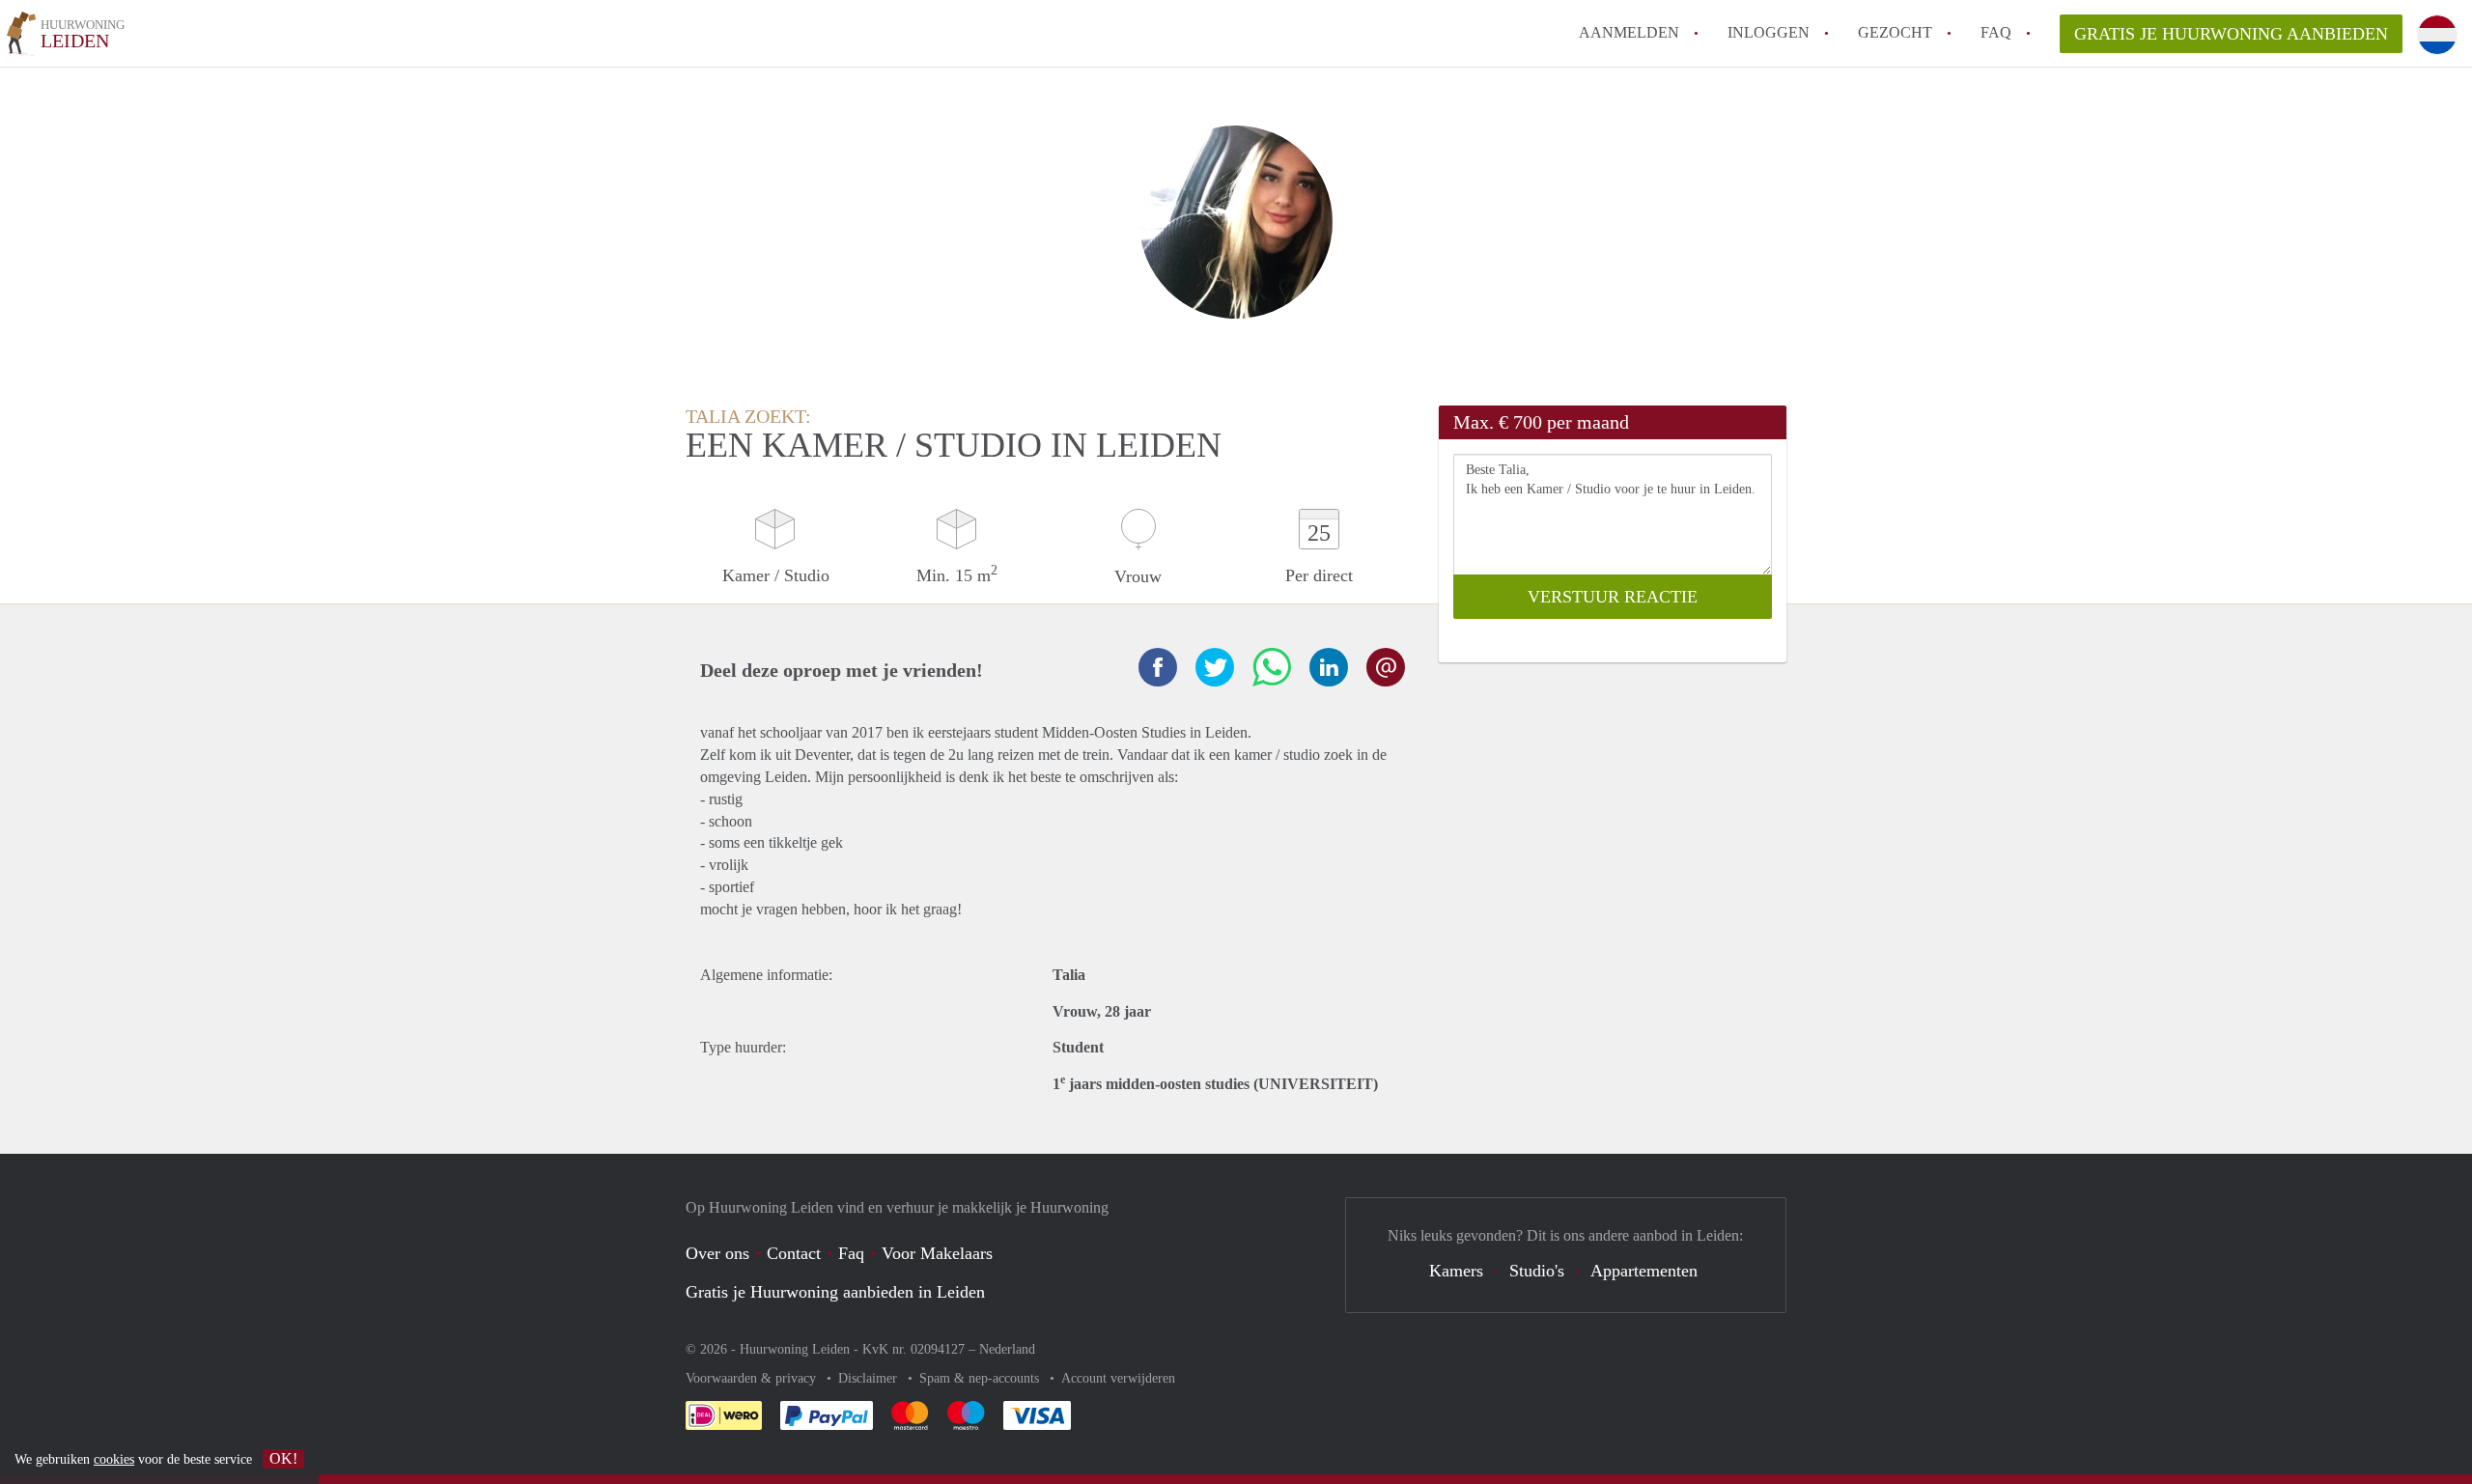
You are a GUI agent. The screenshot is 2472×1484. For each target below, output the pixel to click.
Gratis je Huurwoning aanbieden (2231, 34)
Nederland (1007, 1349)
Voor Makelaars (937, 1253)
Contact (794, 1253)
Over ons (717, 1253)
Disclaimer (870, 1378)
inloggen (1769, 32)
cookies (114, 1459)
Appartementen (1644, 1271)
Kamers (1456, 1271)
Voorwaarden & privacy (753, 1378)
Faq (851, 1253)
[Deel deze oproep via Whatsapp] (1272, 667)
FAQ (1996, 32)
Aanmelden (1629, 32)
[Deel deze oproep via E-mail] (1386, 667)
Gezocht (1895, 32)
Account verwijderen (1118, 1378)
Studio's (1537, 1271)
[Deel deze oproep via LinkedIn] (1329, 667)
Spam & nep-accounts (981, 1378)
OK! (283, 1458)
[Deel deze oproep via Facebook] (1158, 667)
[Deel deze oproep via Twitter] (1215, 667)
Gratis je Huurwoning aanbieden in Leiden (835, 1292)
